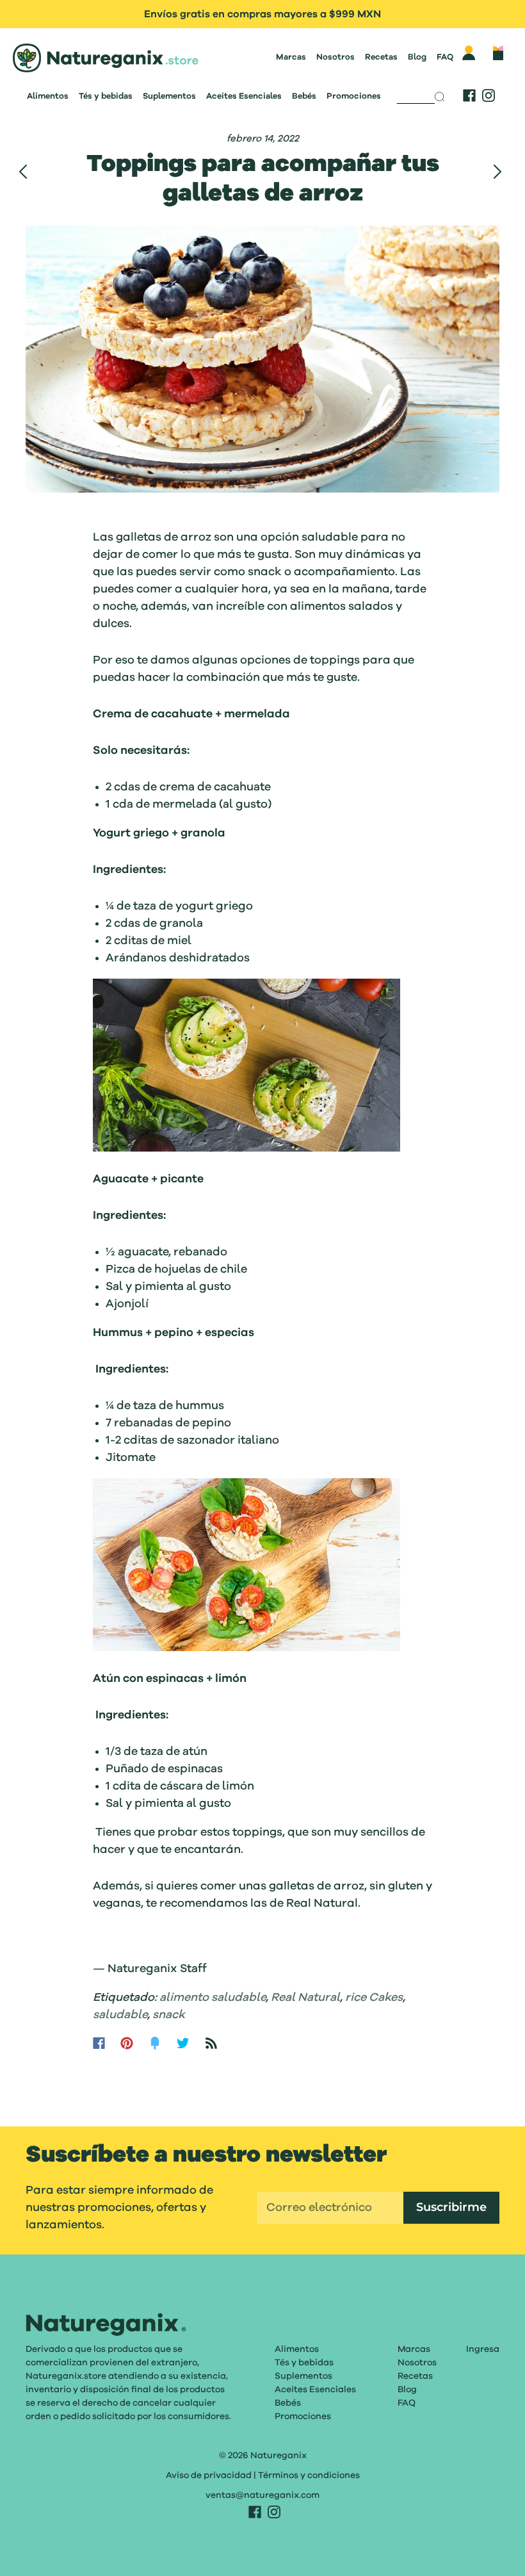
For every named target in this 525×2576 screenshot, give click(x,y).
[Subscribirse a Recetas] (211, 2043)
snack (169, 2015)
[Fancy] (155, 2043)
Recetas (381, 57)
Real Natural (305, 1998)
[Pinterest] (127, 2043)
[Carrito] (498, 53)
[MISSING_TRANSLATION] (416, 93)
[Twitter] (183, 2043)
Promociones (354, 96)
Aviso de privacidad (209, 2475)
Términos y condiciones (309, 2475)
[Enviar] (444, 97)
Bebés (304, 96)
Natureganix (279, 2456)
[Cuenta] (469, 53)
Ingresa (483, 2349)
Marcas (291, 57)
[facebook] (469, 95)
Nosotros (335, 57)
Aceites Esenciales (244, 96)
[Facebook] (99, 2043)
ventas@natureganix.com (262, 2495)
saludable (120, 2015)
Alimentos (48, 96)
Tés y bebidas (106, 96)
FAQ (445, 57)
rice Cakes (374, 1998)
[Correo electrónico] (330, 2208)
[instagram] (489, 95)
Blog (417, 57)
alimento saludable (213, 1998)
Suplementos (169, 96)
